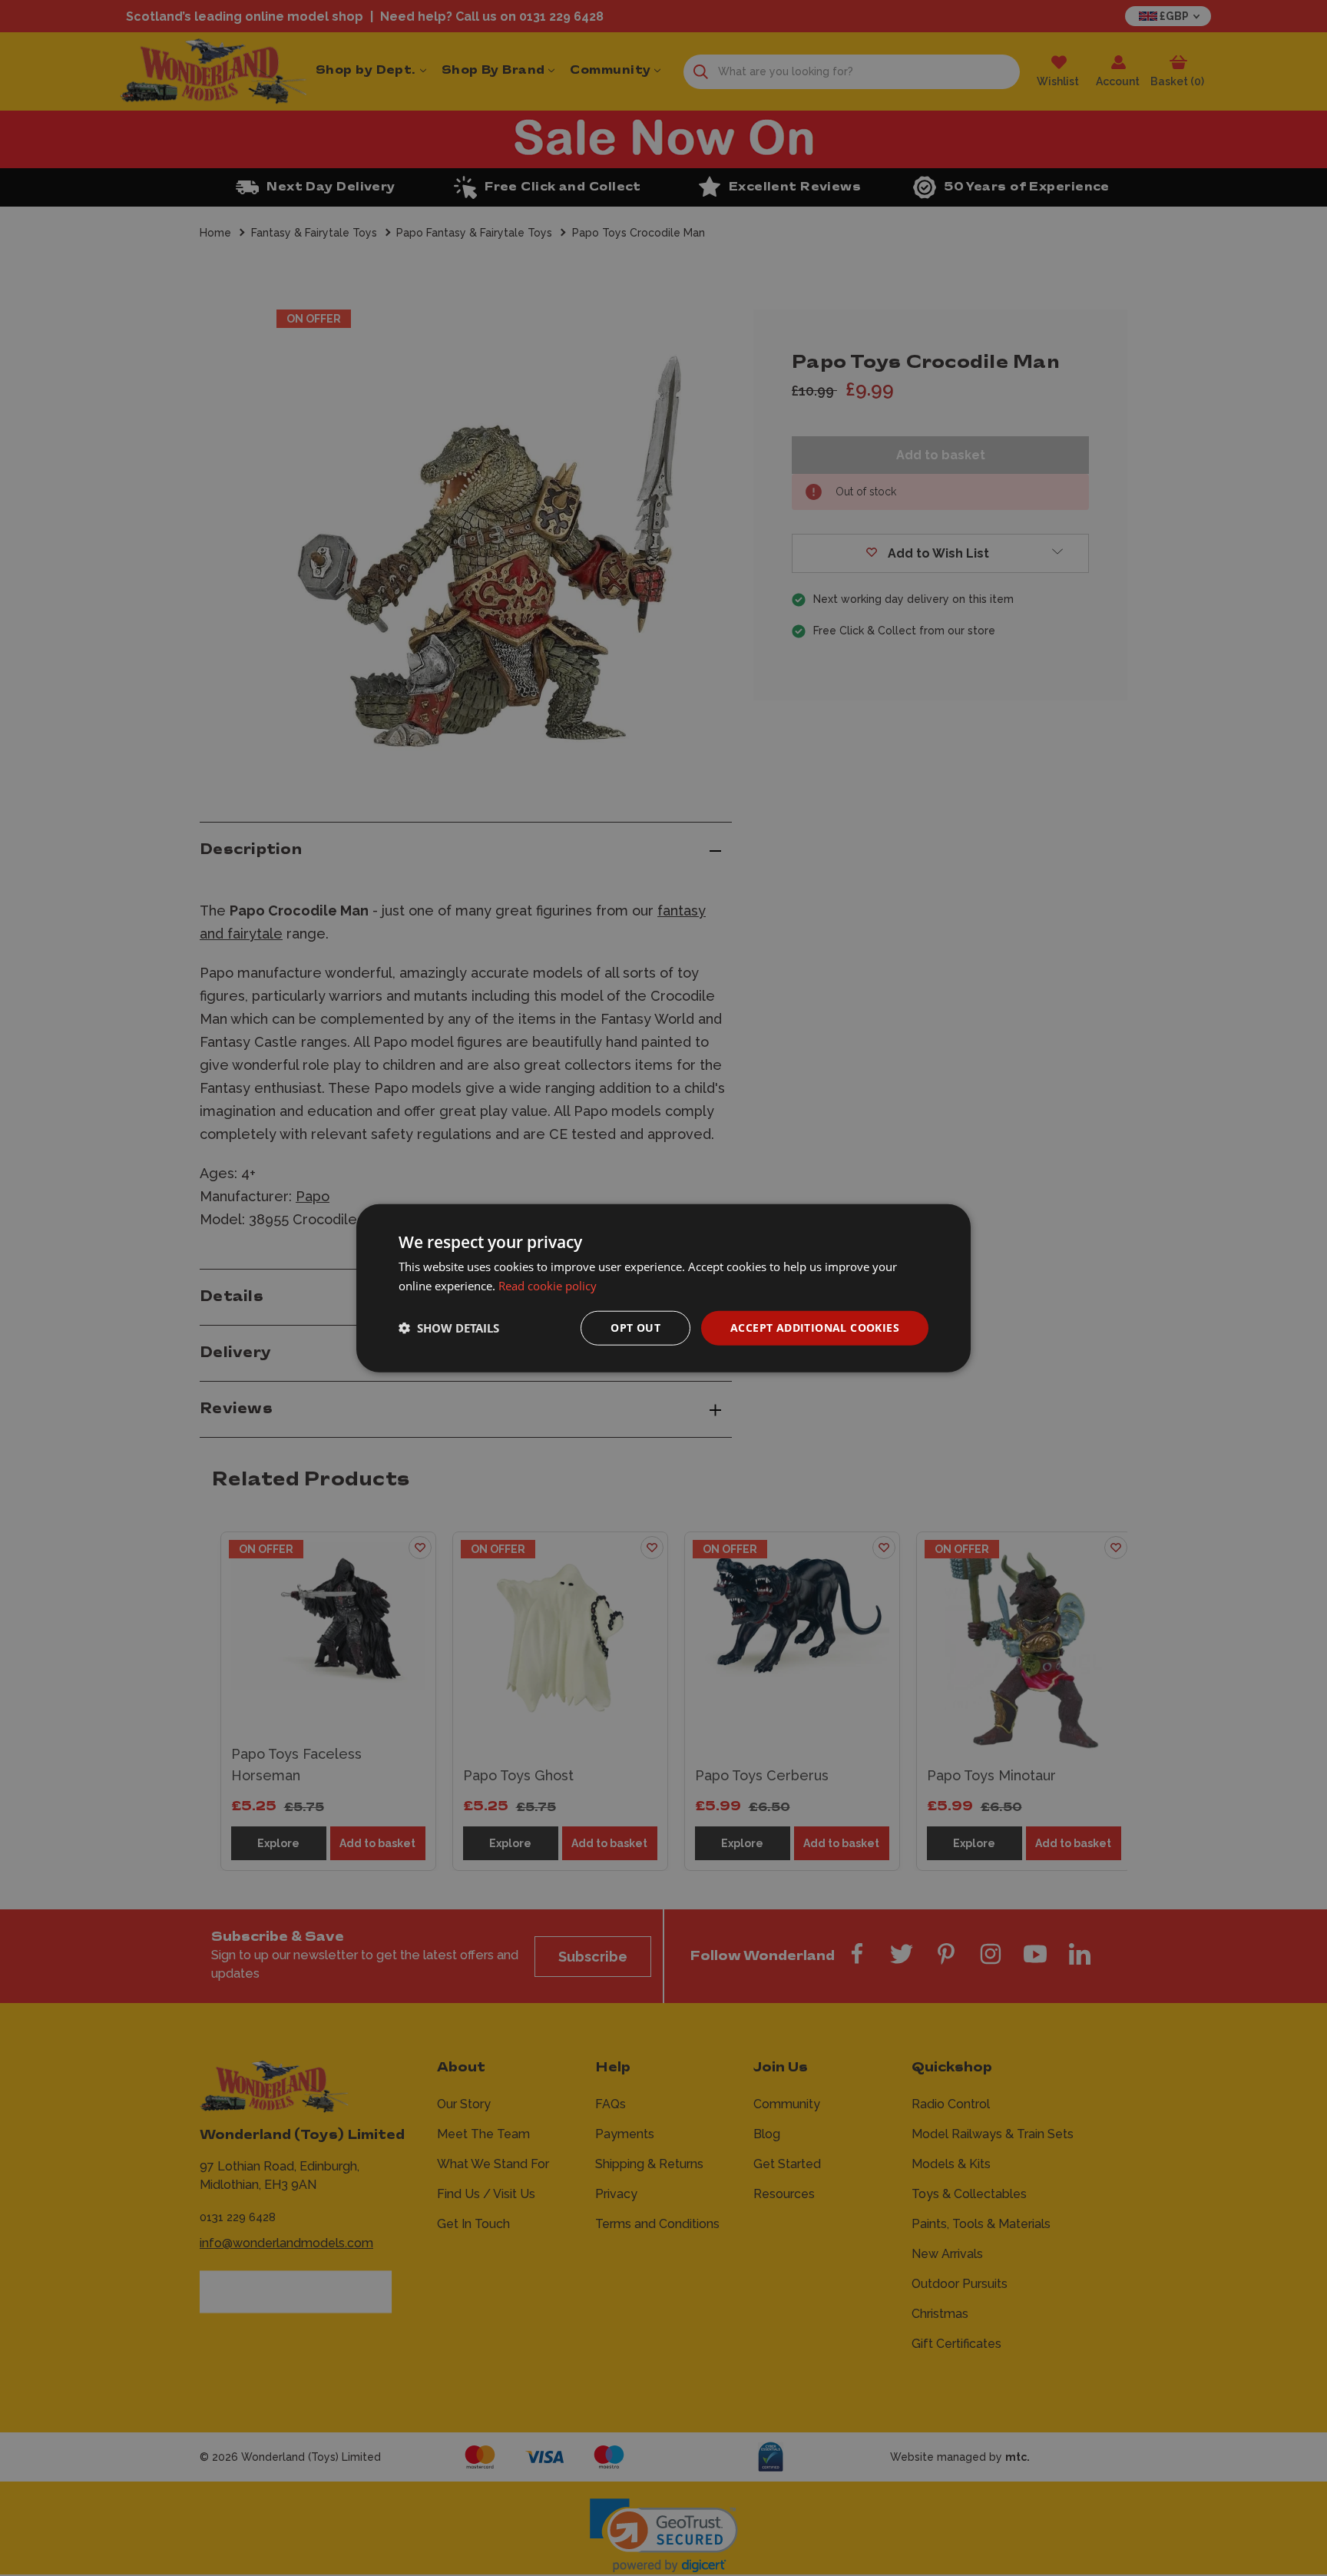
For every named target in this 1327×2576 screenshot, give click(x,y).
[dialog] (663, 1288)
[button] (449, 1328)
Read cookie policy (548, 1286)
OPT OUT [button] (635, 1328)
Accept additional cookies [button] (815, 1328)
